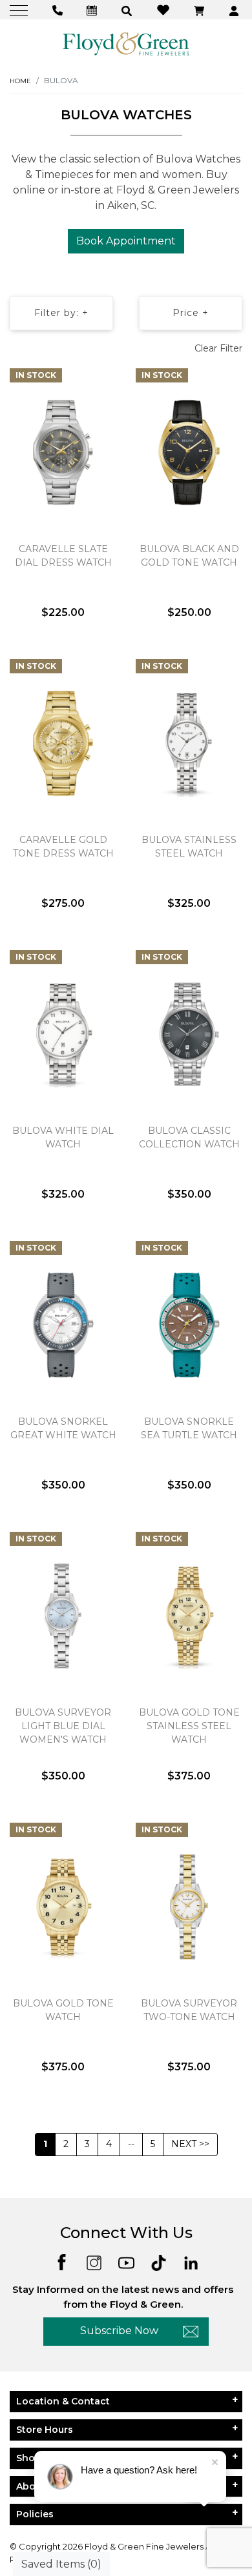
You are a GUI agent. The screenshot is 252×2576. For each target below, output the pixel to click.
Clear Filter (218, 348)
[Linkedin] (191, 2262)
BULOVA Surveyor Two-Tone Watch (189, 2010)
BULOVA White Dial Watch (63, 1137)
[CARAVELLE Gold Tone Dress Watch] (63, 743)
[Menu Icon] (20, 10)
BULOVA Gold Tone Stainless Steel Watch (189, 1726)
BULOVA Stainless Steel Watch (189, 847)
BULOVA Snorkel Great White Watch (63, 1428)
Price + (191, 313)
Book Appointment (126, 241)
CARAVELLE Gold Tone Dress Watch (63, 847)
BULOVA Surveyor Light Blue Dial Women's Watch (63, 1726)
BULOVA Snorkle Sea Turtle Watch (189, 1428)
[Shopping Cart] (201, 10)
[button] (128, 10)
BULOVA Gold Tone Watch (63, 2010)
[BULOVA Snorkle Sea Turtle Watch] (189, 1325)
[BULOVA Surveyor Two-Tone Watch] (189, 1907)
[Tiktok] (159, 2262)
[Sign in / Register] (236, 10)
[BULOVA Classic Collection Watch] (189, 1034)
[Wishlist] (165, 9)
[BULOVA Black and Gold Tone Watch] (189, 452)
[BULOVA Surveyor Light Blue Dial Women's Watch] (63, 1616)
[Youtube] (126, 2262)
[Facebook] (62, 2262)
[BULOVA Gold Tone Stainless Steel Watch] (189, 1616)
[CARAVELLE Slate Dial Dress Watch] (63, 452)
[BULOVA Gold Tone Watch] (63, 1907)
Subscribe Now (119, 2331)
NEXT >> (190, 2144)
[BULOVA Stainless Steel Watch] (189, 743)
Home (20, 81)
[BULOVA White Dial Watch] (63, 1034)
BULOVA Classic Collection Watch (189, 1137)
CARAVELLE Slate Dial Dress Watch (63, 556)
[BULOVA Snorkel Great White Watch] (63, 1325)
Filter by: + (61, 313)
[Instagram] (94, 2262)
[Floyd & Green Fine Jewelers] (126, 43)
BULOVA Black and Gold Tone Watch (189, 556)
